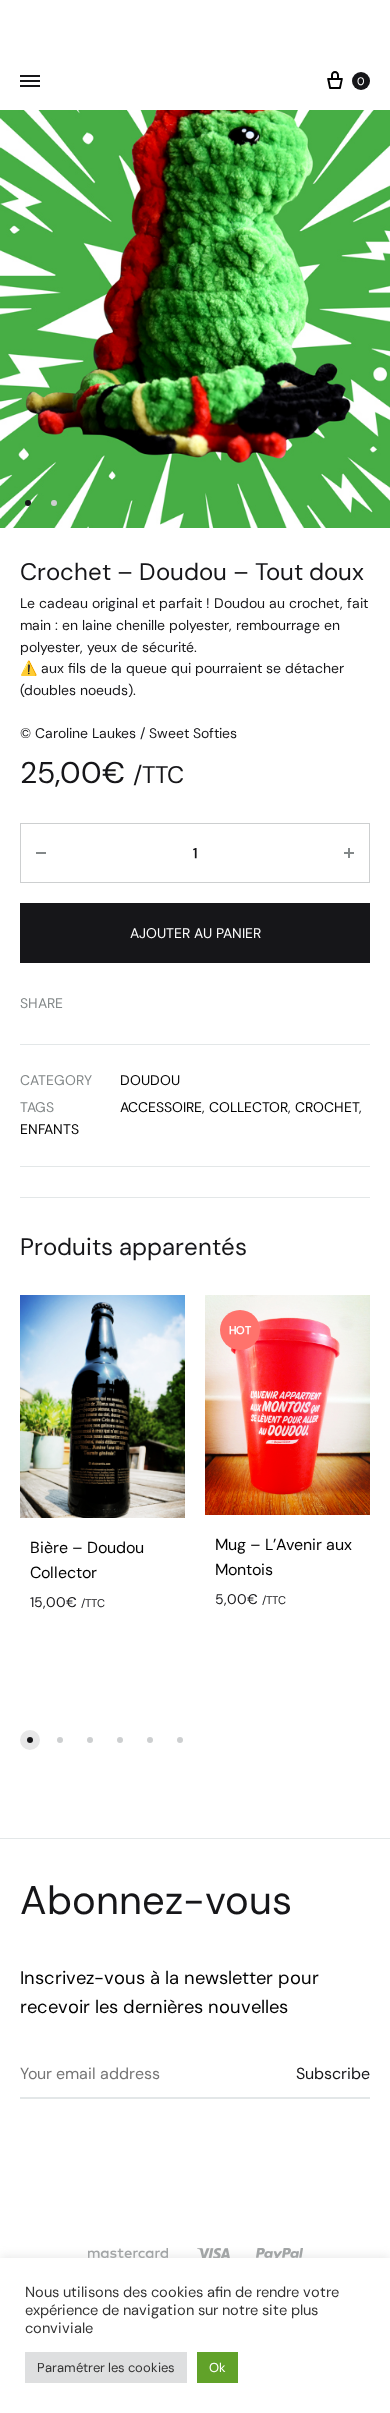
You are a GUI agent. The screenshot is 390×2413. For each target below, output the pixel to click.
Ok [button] (217, 2367)
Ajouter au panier (195, 933)
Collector (248, 1107)
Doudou (150, 1080)
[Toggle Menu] (30, 82)
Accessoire (161, 1107)
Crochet (327, 1107)
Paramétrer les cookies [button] (106, 2367)
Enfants (49, 1129)
